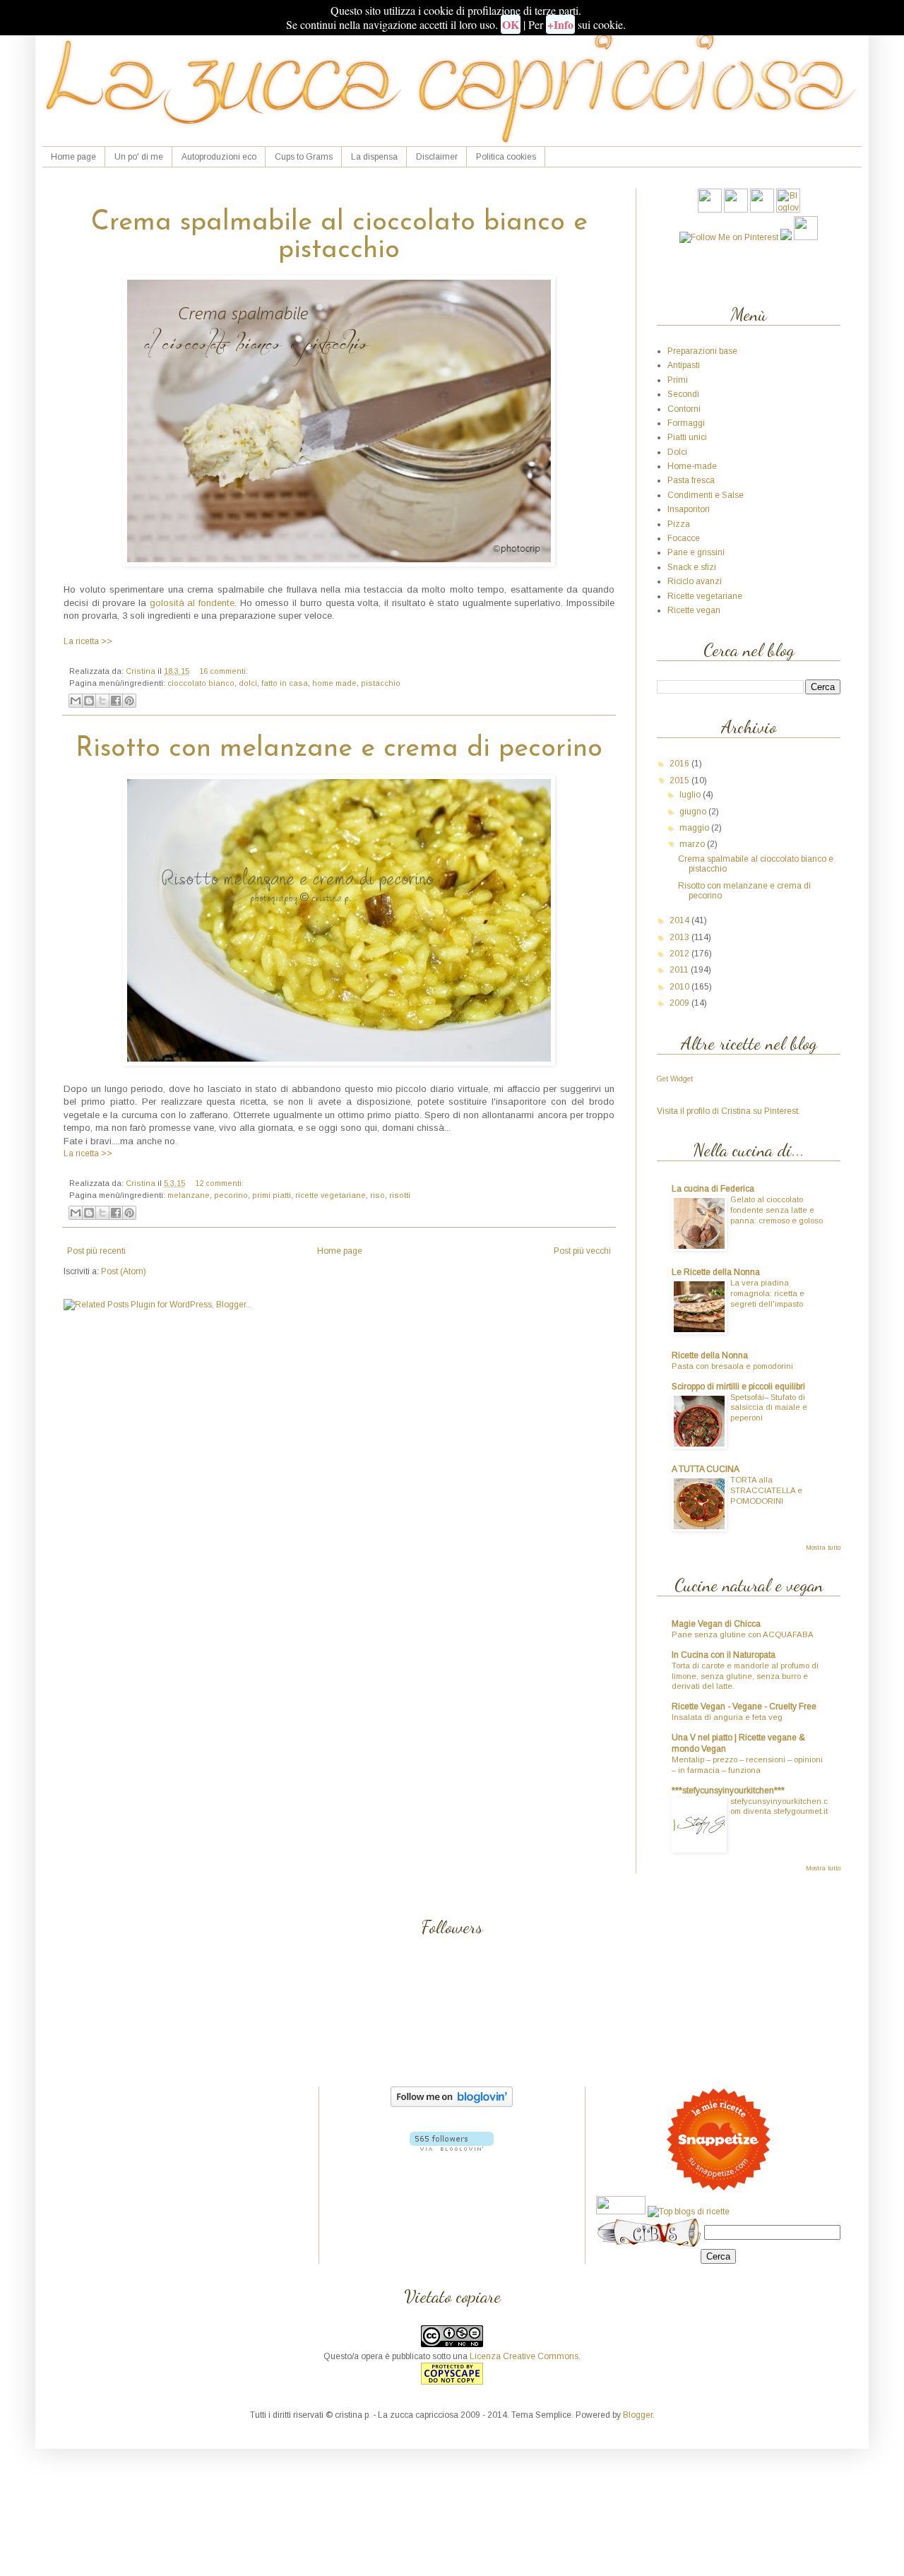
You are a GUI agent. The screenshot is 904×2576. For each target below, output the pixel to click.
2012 (680, 954)
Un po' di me (139, 157)
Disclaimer (437, 157)
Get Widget (675, 1079)
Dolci (677, 452)
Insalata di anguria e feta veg (727, 1717)
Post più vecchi (582, 1251)
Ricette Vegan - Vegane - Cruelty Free (744, 1707)
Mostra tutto (823, 1548)
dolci (248, 683)
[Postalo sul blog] (89, 701)
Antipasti (684, 365)
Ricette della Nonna (710, 1355)
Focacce (684, 538)
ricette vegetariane (331, 1195)
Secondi (683, 394)
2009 (680, 1003)
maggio (695, 828)
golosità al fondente (192, 603)
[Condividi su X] (102, 701)
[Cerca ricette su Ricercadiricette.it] (689, 2212)
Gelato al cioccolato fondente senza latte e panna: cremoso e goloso (777, 1210)
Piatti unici (687, 437)
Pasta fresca (691, 480)
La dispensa (374, 157)
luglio (691, 795)
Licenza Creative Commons (524, 2356)
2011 (680, 970)
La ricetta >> (88, 641)
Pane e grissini (696, 552)
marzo (693, 844)
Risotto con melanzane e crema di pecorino (339, 749)
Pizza (679, 524)
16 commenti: (224, 671)
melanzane (189, 1195)
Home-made (692, 466)
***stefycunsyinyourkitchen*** (728, 1791)
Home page (73, 157)
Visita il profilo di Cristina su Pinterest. (728, 1111)
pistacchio (381, 683)
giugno (694, 812)
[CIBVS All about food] (649, 2233)
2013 (680, 937)
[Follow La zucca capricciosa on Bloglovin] (452, 2104)
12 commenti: (219, 1183)
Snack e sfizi (692, 567)
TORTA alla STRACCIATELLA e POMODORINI (766, 1490)
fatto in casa (285, 683)
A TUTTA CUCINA (706, 1469)
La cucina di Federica (713, 1189)
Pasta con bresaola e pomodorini (732, 1366)
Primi (678, 380)
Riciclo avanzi (695, 581)
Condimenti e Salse (706, 495)
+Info (560, 24)
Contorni (684, 409)
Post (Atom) (124, 1271)
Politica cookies (506, 157)
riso (377, 1195)
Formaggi (686, 423)
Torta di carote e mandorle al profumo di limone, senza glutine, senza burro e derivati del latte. (745, 1676)
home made (334, 683)
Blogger (638, 2415)
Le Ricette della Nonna (716, 1272)
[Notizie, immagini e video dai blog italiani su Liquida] (621, 2212)
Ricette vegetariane (705, 596)
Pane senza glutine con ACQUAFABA (743, 1634)
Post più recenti (96, 1251)
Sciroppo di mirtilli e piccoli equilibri (738, 1387)
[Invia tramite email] (76, 701)
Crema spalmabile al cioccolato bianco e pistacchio (339, 237)
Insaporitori (689, 509)
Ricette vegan (694, 610)
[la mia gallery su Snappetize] (718, 2190)
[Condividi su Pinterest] (129, 701)
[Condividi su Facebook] (116, 701)
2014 (680, 920)
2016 (680, 764)
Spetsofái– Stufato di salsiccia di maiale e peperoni (769, 1408)
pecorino (231, 1195)
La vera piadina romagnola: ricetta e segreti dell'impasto (767, 1293)
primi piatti (272, 1195)
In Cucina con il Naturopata (724, 1655)
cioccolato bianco (201, 683)
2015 (680, 780)
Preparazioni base (702, 351)
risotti (400, 1195)
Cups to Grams (304, 157)
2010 (680, 987)
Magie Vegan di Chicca (716, 1624)
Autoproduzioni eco (219, 157)
